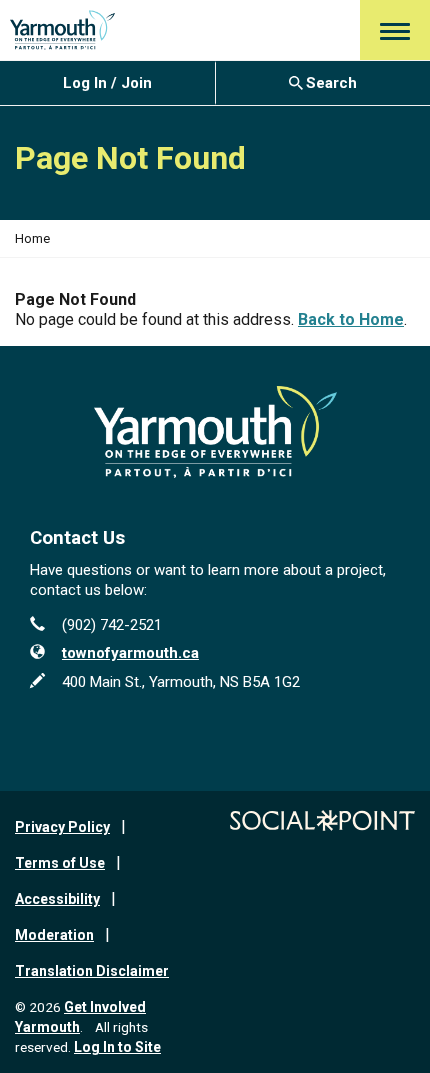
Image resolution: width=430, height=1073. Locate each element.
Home (32, 238)
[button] (395, 30)
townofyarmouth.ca (130, 653)
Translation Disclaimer (92, 971)
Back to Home (351, 319)
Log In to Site (117, 1047)
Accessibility (57, 899)
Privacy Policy (62, 827)
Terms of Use (60, 863)
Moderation (54, 935)
